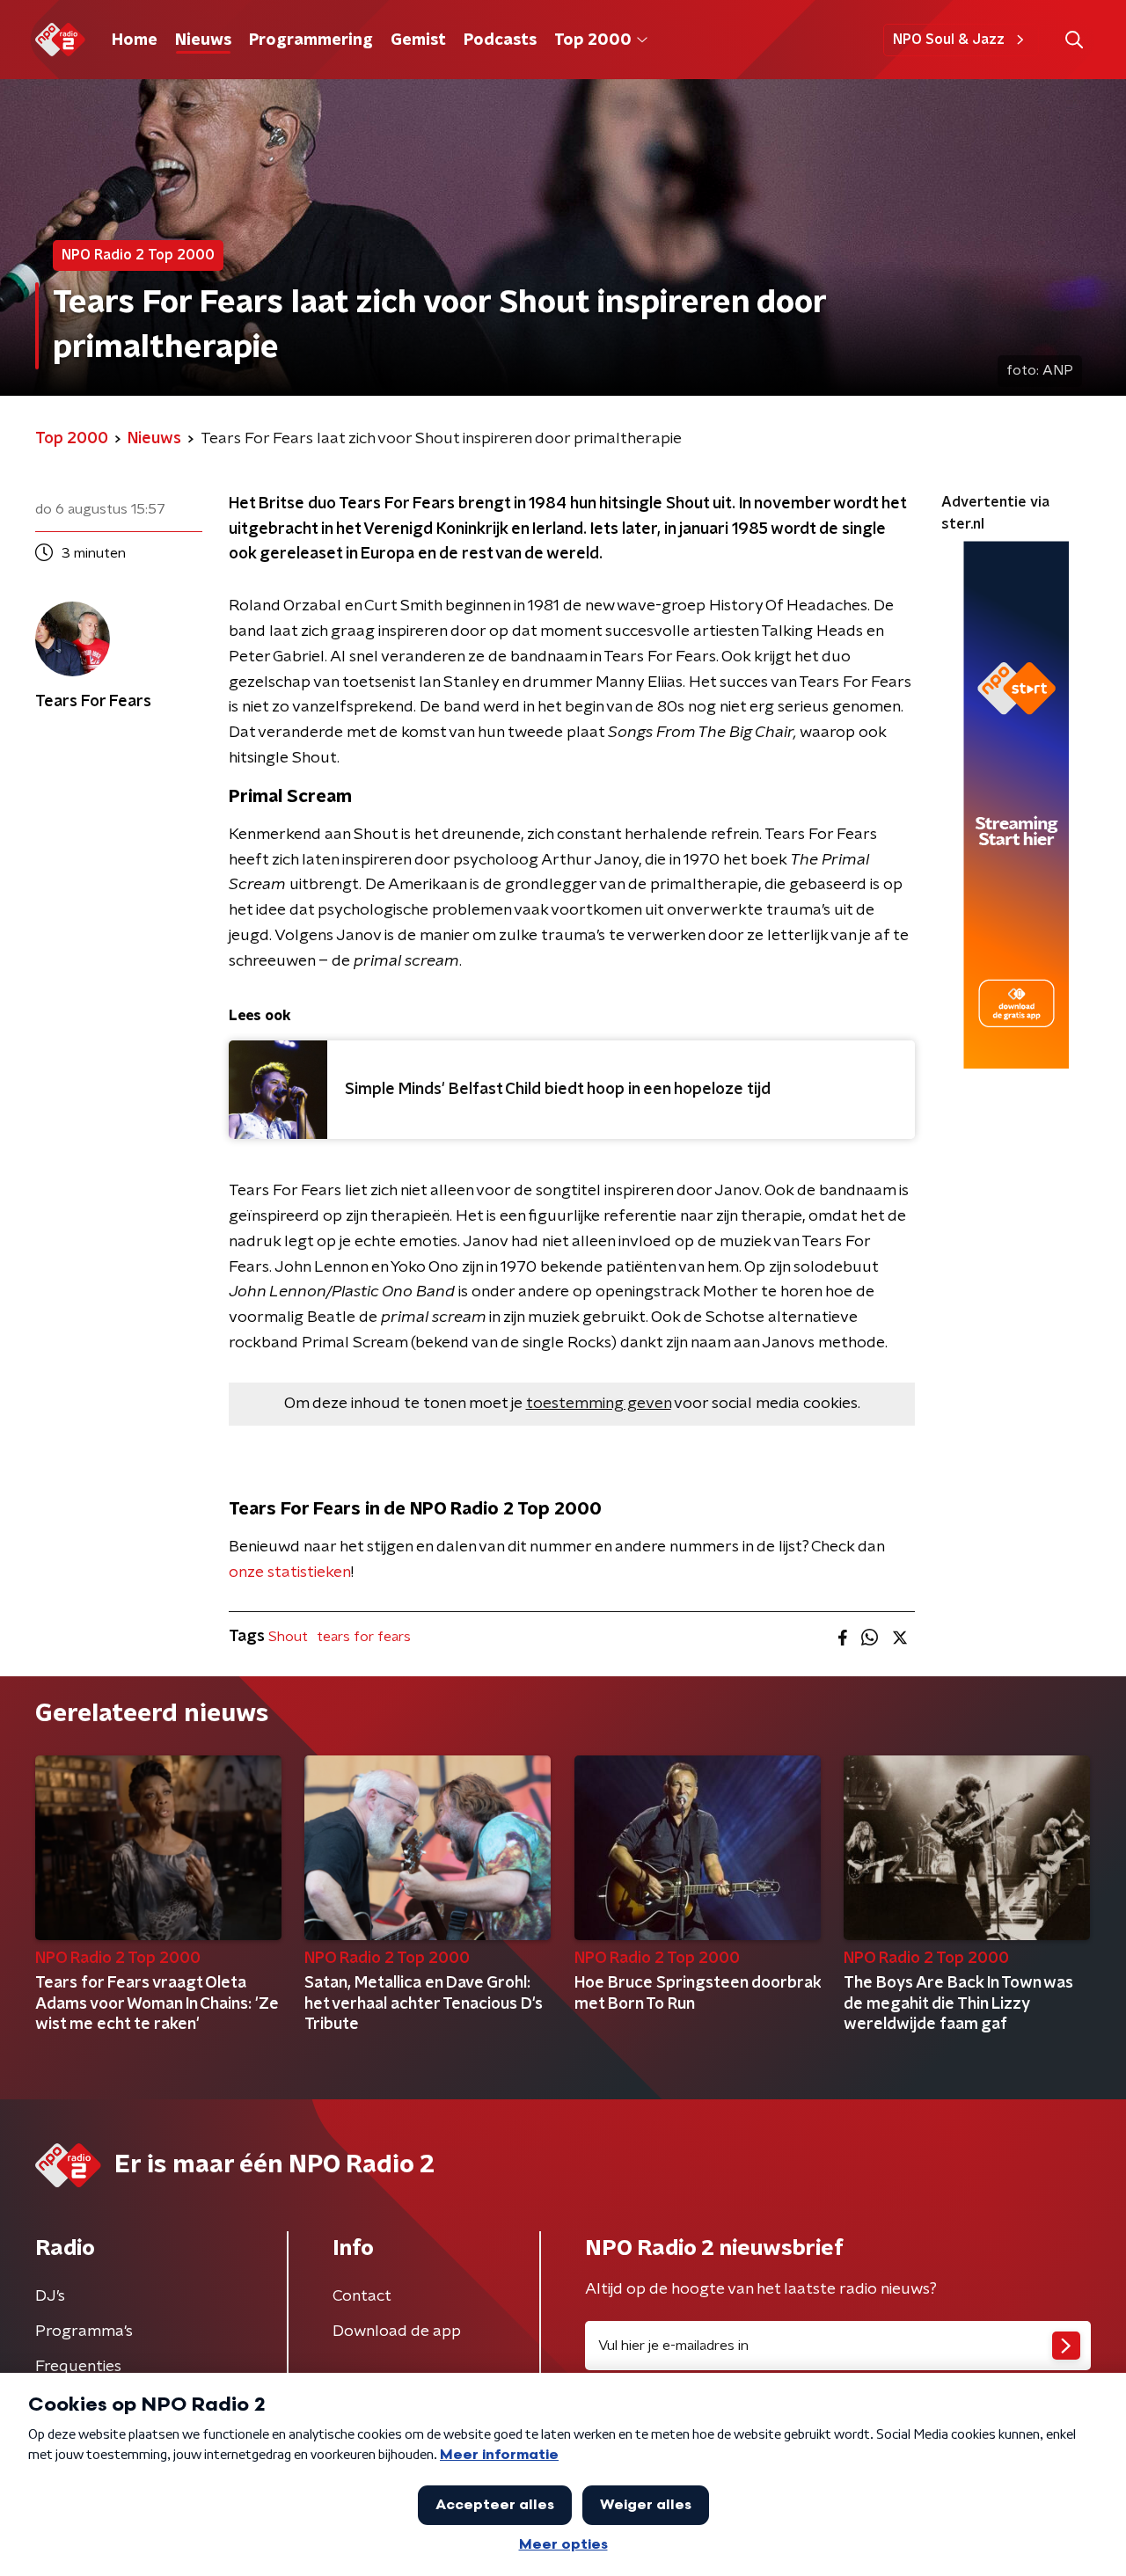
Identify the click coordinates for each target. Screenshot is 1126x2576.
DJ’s (50, 2296)
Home (135, 40)
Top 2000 (593, 40)
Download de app (397, 2332)
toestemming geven (599, 1404)
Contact (362, 2296)
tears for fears (364, 1637)
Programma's (84, 2332)
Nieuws (203, 40)
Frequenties (78, 2367)
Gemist (418, 40)
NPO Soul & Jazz (949, 40)
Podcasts (500, 40)
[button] (1074, 40)
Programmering (311, 40)
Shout (288, 1637)
